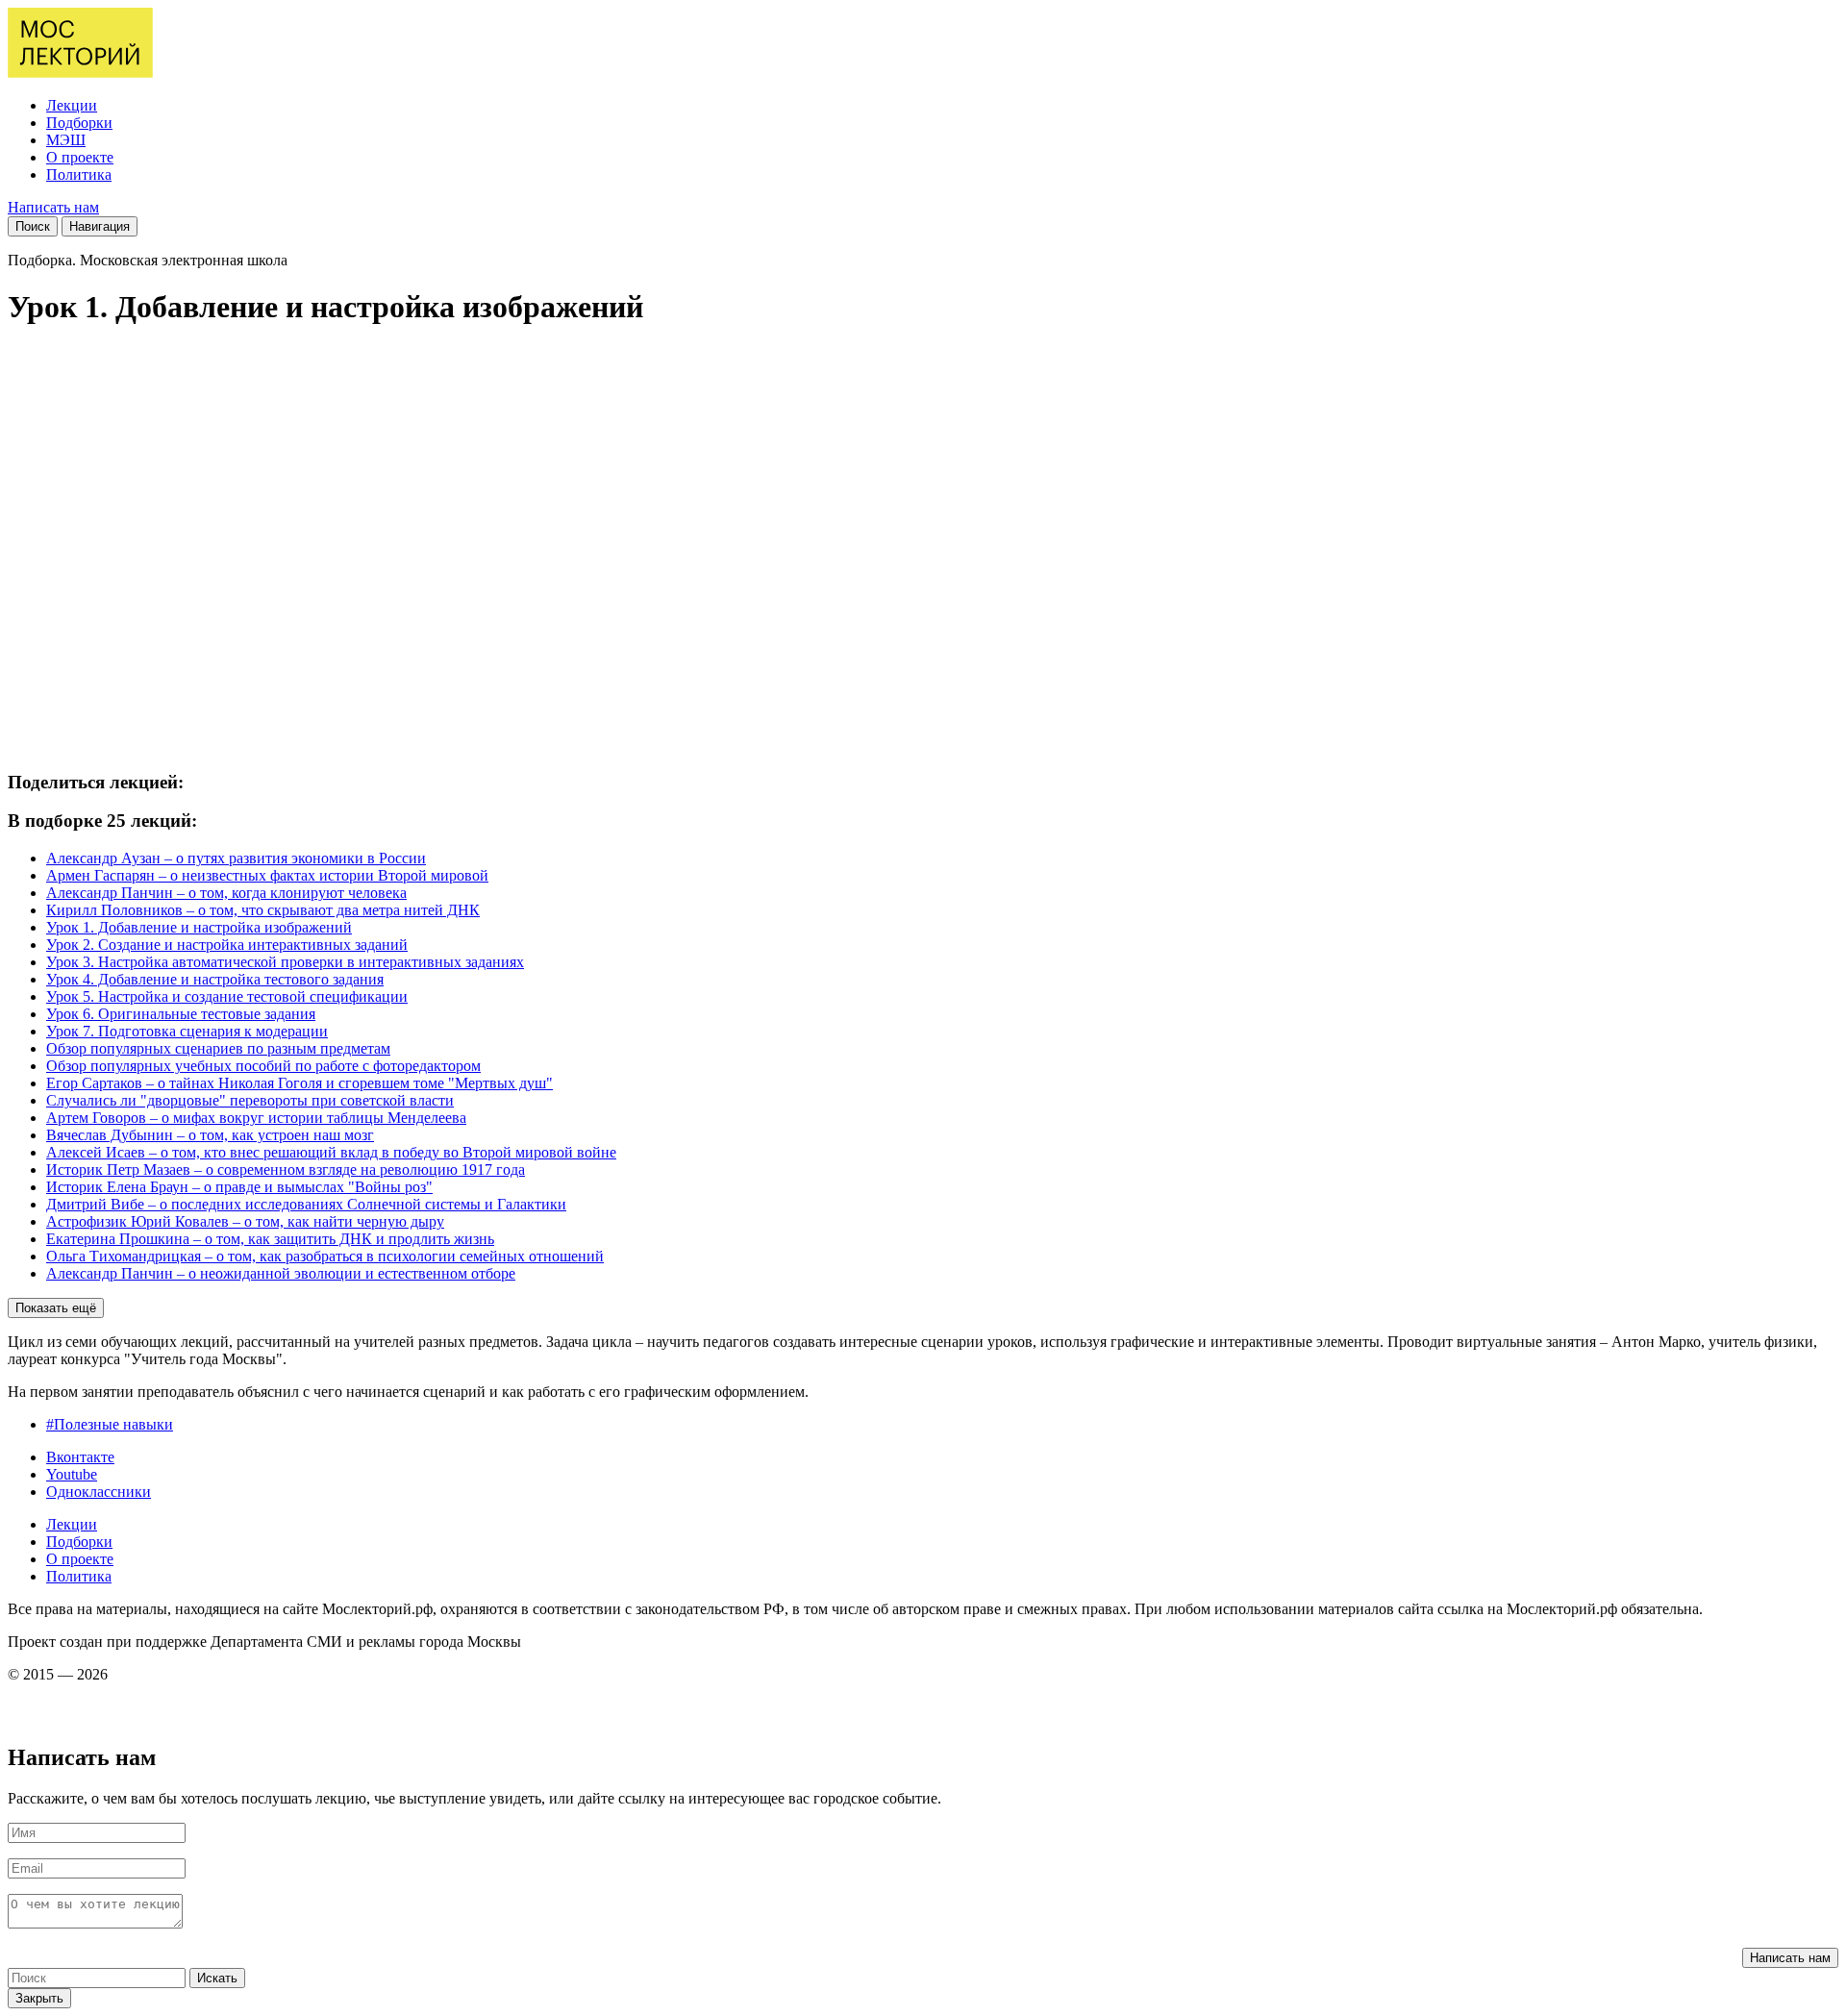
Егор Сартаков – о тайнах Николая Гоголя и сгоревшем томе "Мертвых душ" (299, 1083)
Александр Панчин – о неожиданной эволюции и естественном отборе (281, 1273)
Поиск (33, 226)
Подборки (79, 123)
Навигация (100, 226)
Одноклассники (99, 1492)
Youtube (72, 1474)
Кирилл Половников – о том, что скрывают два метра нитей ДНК (263, 910)
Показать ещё (56, 1308)
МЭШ (66, 140)
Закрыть (39, 1998)
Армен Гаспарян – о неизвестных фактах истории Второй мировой (267, 875)
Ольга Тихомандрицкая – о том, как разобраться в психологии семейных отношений (325, 1256)
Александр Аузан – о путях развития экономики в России (236, 858)
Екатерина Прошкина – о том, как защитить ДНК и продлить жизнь (270, 1239)
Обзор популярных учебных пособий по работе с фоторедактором (263, 1066)
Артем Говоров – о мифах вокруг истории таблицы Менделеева (256, 1118)
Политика (79, 174)
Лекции (72, 105)
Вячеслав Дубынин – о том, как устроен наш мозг (210, 1135)
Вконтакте (80, 1457)
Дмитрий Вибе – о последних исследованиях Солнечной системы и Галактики (306, 1204)
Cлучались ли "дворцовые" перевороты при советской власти (250, 1100)
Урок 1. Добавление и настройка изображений (199, 927)
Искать (217, 1978)
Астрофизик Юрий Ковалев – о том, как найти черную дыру (245, 1221)
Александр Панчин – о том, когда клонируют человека (226, 893)
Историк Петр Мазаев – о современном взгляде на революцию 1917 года (286, 1170)
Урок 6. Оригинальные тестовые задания (181, 1014)
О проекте (80, 157)
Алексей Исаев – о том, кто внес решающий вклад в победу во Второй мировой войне (331, 1152)
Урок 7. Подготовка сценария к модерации (187, 1031)
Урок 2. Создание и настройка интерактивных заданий (227, 945)
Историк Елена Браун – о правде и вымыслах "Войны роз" (239, 1187)
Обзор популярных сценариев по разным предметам (218, 1048)
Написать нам (53, 207)
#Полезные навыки (110, 1424)
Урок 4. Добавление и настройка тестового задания (215, 979)
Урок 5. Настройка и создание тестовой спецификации (227, 996)
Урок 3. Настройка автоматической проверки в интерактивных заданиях (285, 962)
